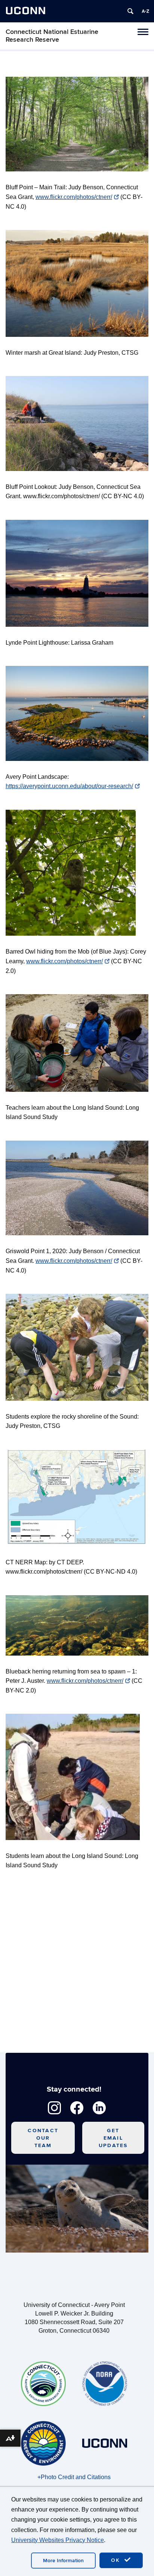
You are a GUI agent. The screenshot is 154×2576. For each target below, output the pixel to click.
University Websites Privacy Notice (58, 2540)
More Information (63, 2561)
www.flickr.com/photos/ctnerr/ (74, 197)
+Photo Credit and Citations (74, 2477)
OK (117, 2560)
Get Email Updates (113, 2138)
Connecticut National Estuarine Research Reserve (52, 36)
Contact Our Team (43, 2138)
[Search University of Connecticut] (130, 11)
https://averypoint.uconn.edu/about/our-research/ (69, 786)
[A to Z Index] (145, 11)
